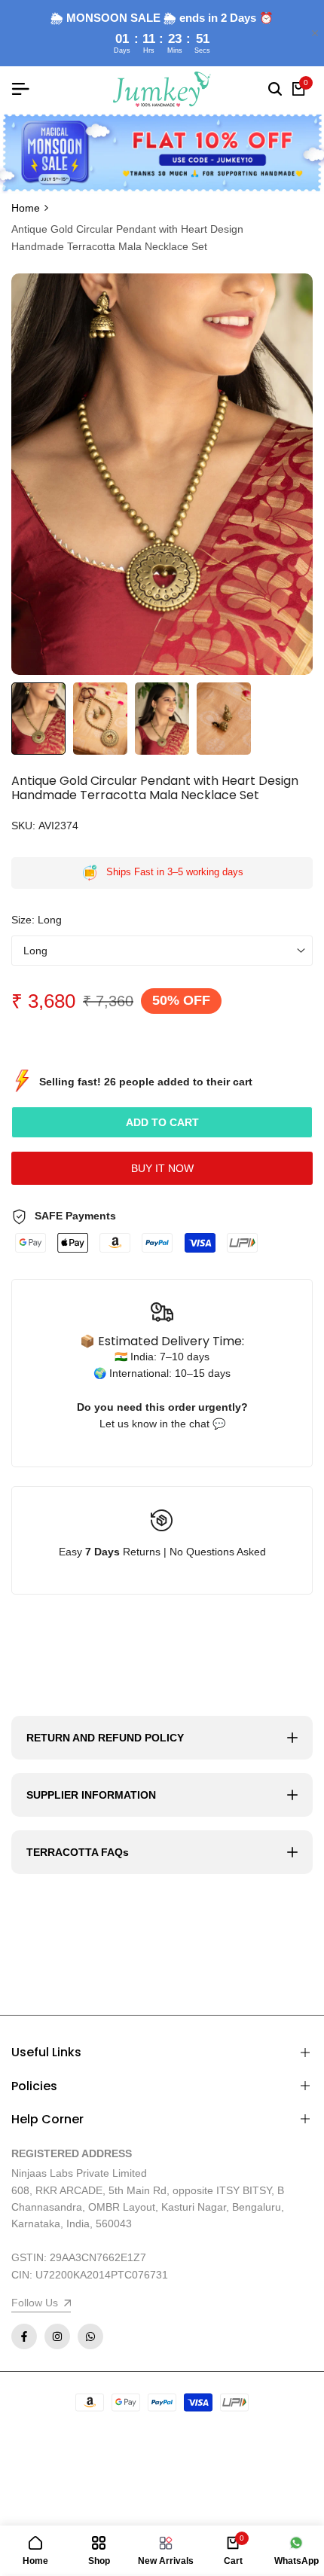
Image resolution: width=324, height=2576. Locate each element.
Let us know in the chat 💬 (162, 1424)
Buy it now (162, 1168)
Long (35, 951)
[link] (162, 153)
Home (26, 208)
